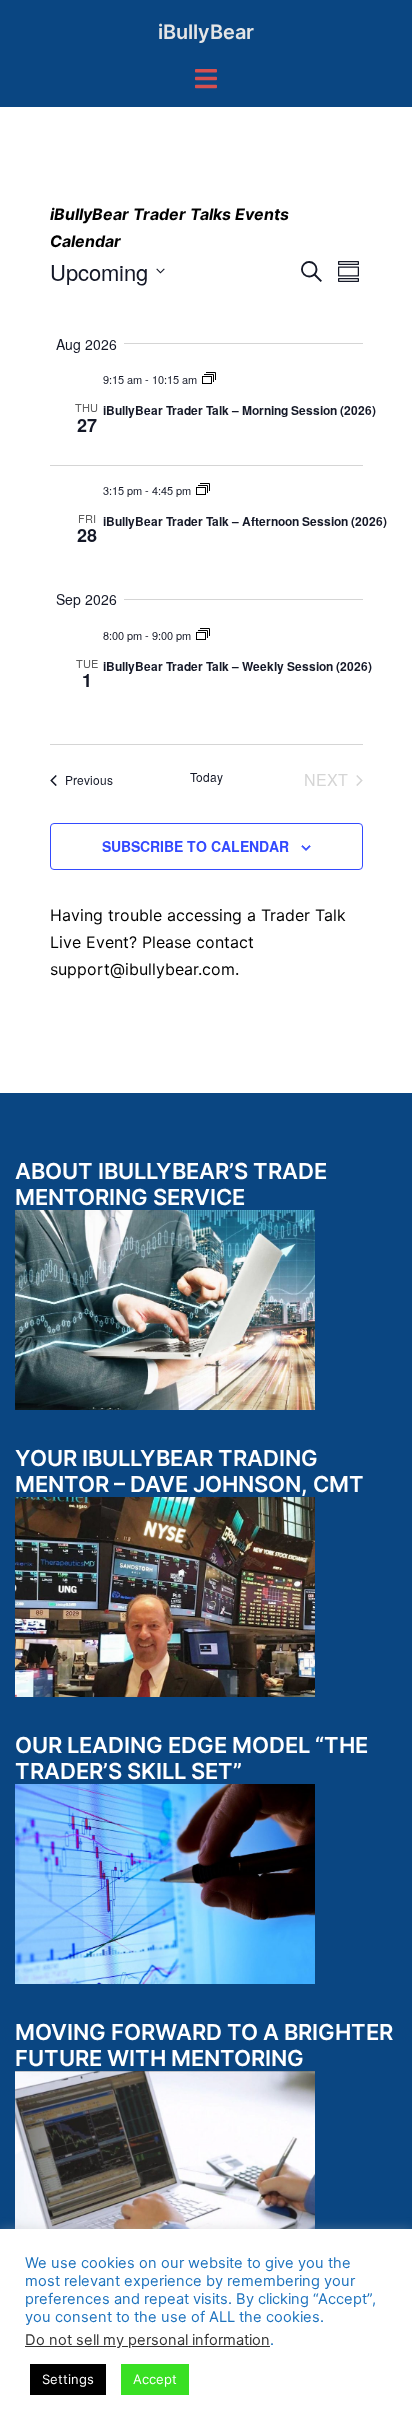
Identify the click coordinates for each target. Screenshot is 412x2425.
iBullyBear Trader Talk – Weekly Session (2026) (237, 666)
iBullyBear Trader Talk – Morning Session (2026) (239, 410)
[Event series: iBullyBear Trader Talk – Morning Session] (209, 379)
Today (206, 777)
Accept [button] (155, 2379)
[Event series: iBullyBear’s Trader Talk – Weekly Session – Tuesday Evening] (203, 635)
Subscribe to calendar (195, 846)
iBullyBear (206, 32)
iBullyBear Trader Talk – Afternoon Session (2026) (245, 521)
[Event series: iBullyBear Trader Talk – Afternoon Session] (203, 490)
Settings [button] (68, 2379)
